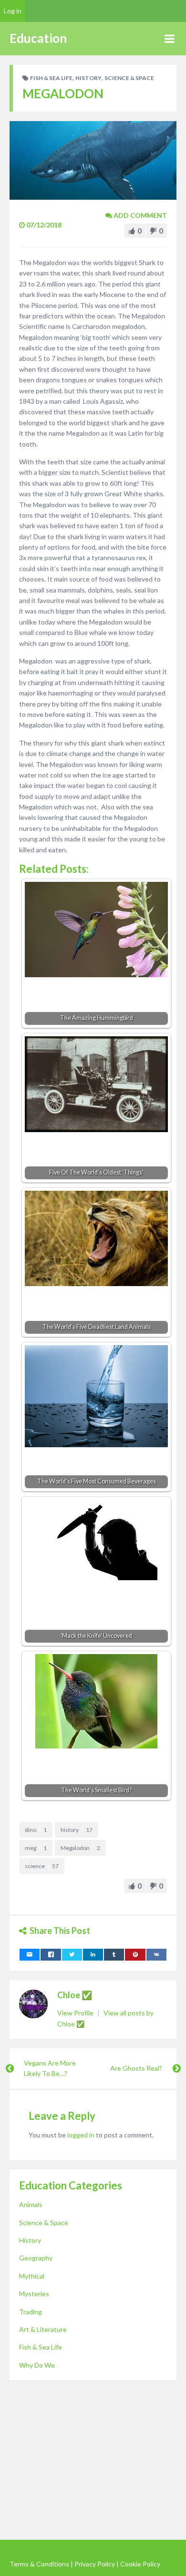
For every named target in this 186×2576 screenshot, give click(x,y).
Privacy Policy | (97, 2564)
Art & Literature (43, 2329)
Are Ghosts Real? (136, 2068)
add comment (139, 215)
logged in (81, 2135)
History (88, 78)
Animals (31, 2204)
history (77, 1830)
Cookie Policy (140, 2564)
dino (36, 1830)
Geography (36, 2258)
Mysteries (34, 2294)
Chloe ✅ (75, 1995)
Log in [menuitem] (13, 11)
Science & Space (129, 78)
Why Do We (37, 2365)
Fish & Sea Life (51, 78)
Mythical (32, 2276)
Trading (31, 2312)
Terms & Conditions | (41, 2564)
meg (36, 1848)
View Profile (76, 2013)
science (42, 1866)
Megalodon (80, 1848)
